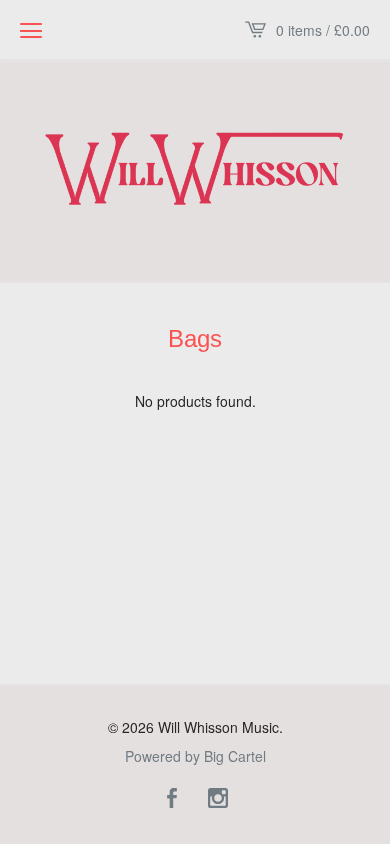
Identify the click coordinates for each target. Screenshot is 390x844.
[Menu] (31, 30)
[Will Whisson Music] (195, 168)
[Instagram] (218, 799)
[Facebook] (172, 799)
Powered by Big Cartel (195, 756)
